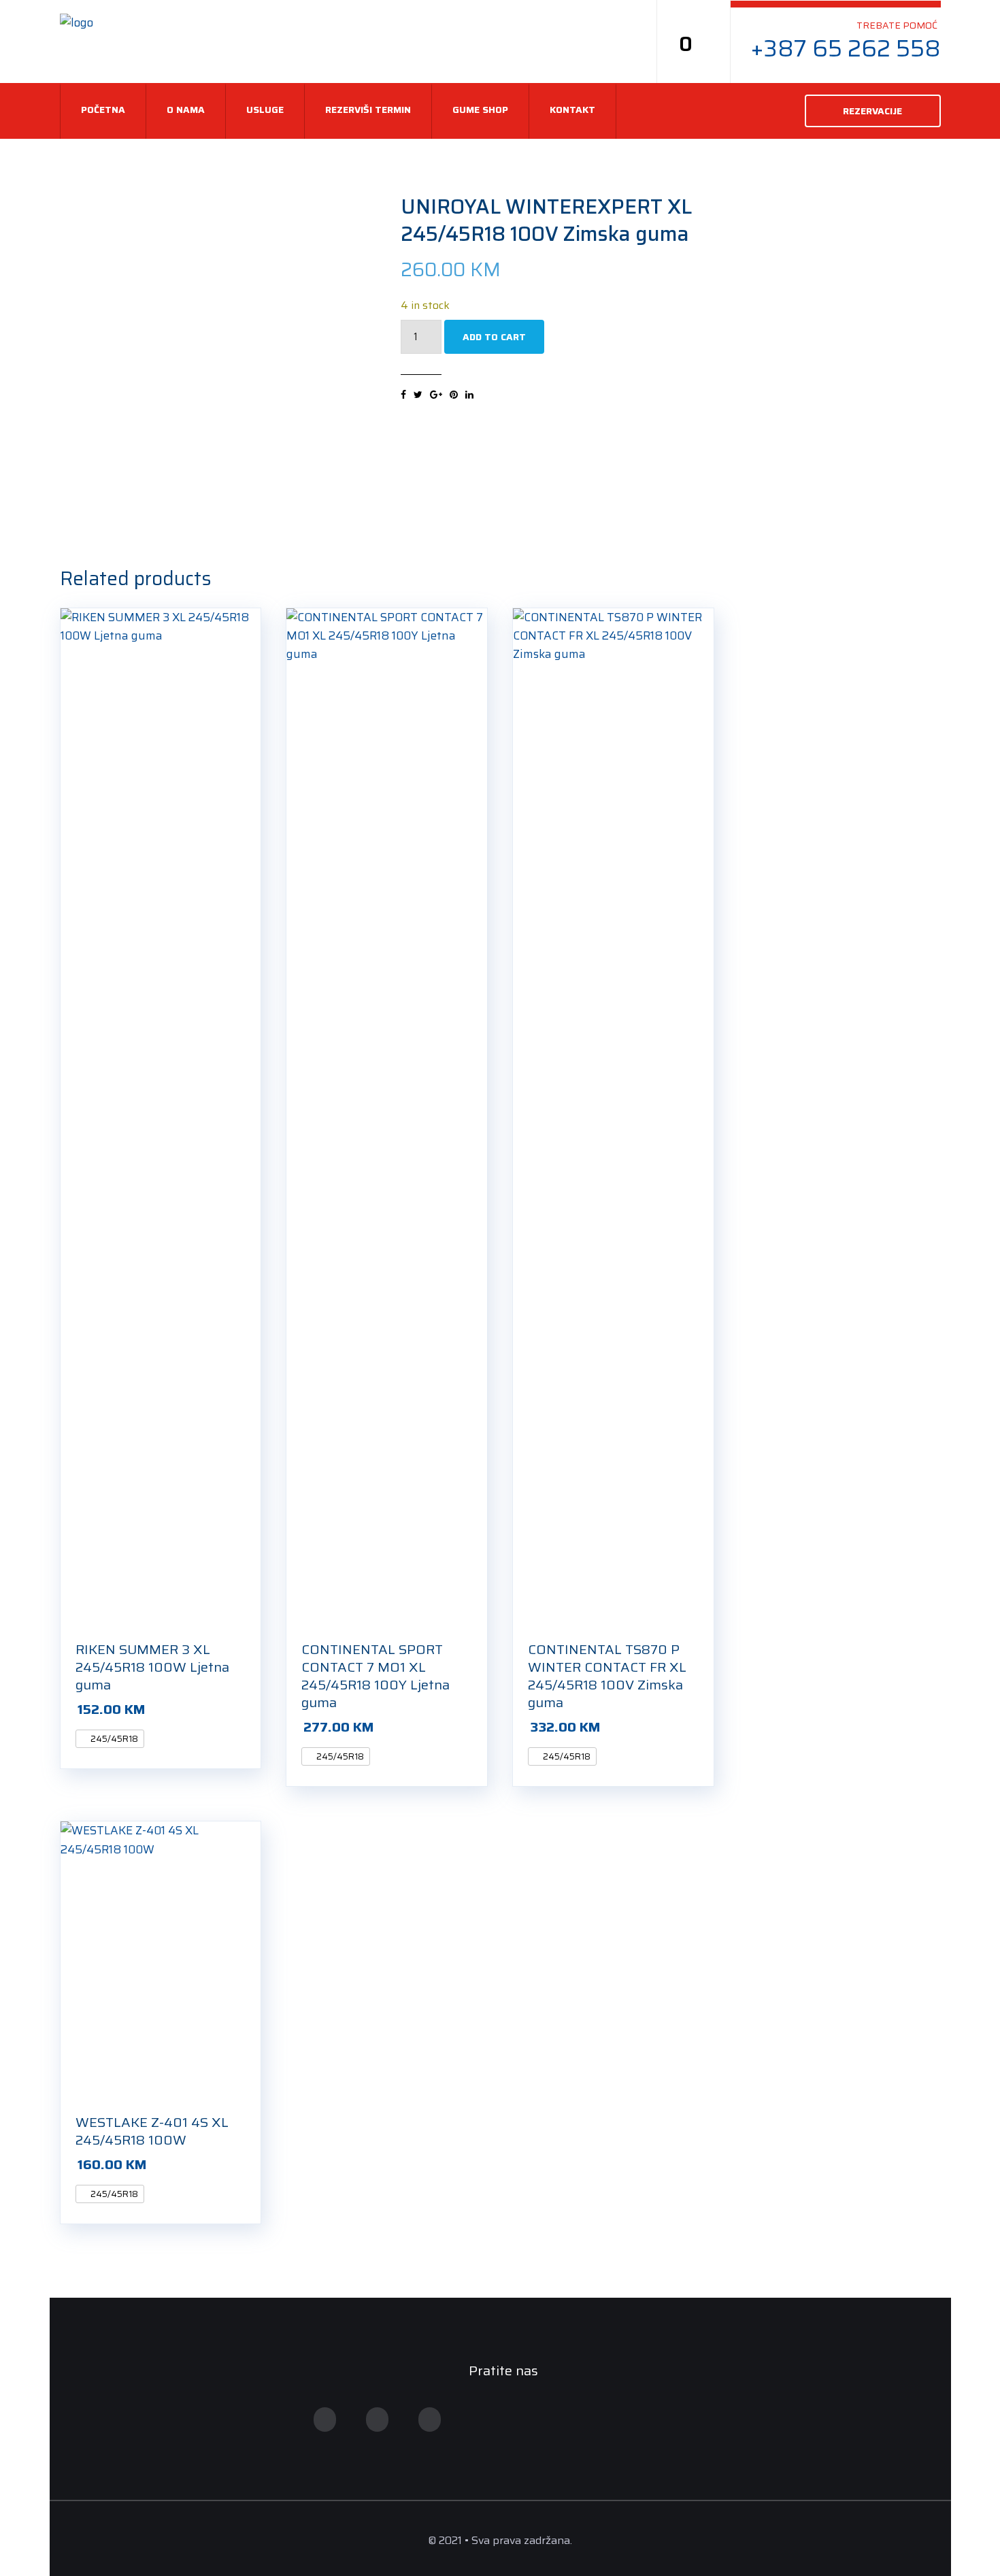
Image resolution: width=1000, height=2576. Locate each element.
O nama (186, 110)
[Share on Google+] (436, 395)
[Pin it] (454, 395)
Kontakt (572, 110)
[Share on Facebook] (403, 395)
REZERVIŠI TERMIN (368, 110)
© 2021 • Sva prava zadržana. (500, 2540)
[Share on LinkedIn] (469, 395)
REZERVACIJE (872, 111)
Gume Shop (480, 110)
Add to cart (494, 337)
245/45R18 (113, 1739)
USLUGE (265, 110)
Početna (103, 110)
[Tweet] (418, 395)
